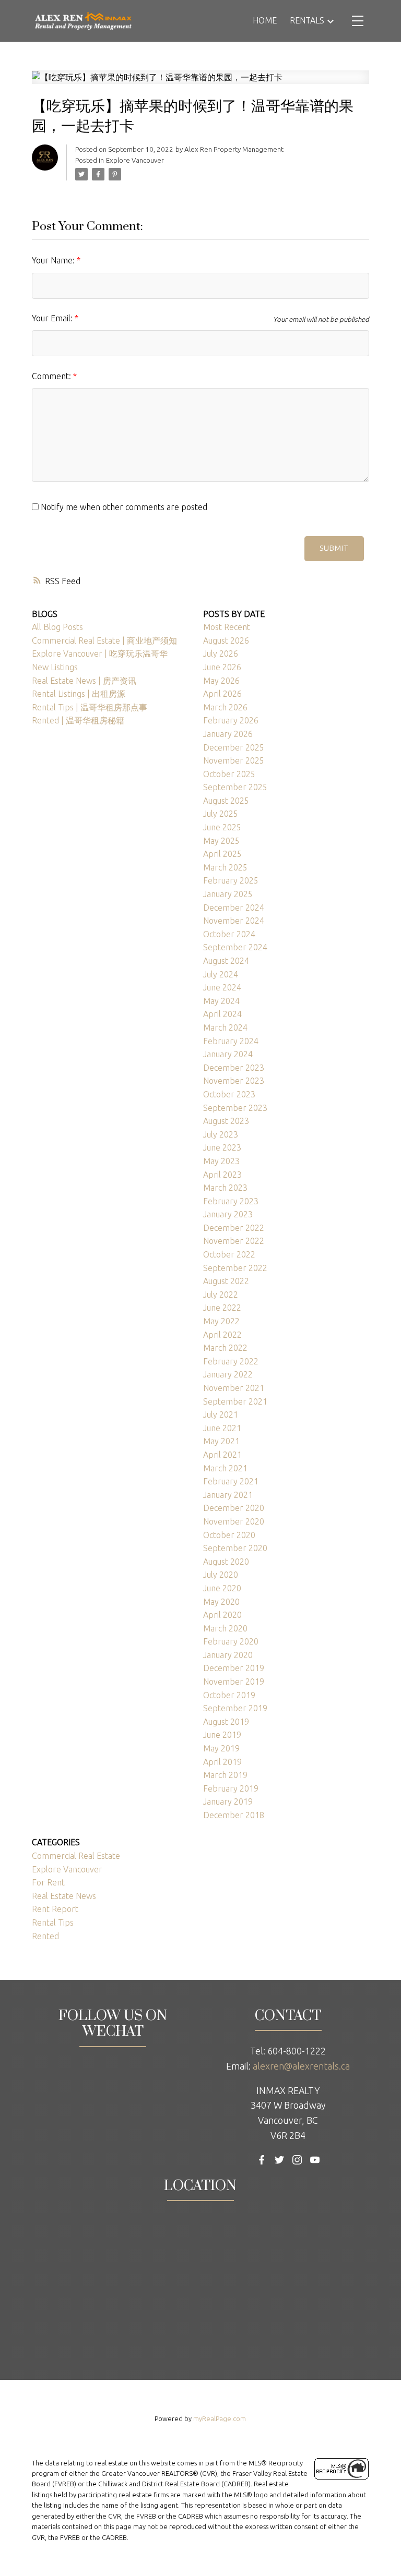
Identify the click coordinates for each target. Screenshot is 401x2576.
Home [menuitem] (265, 20)
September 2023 (235, 1108)
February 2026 (231, 720)
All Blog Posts (57, 627)
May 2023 (221, 1161)
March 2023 (225, 1188)
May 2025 (221, 841)
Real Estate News (64, 1896)
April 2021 (222, 1455)
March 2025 (225, 867)
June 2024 (222, 987)
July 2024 (221, 974)
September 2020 (235, 1548)
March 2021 (225, 1468)
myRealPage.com (220, 2418)
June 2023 (222, 1147)
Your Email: (53, 318)
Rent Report (55, 1909)
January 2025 (228, 894)
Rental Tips (53, 1922)
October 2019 (229, 1695)
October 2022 (229, 1254)
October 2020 (229, 1535)
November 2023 (234, 1081)
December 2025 (234, 747)
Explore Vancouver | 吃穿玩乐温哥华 (100, 654)
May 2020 (221, 1602)
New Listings (55, 667)
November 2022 (234, 1241)
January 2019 (228, 1801)
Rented (45, 1936)
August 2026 (226, 640)
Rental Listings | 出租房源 (79, 694)
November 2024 (234, 921)
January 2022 (228, 1374)
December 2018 (234, 1815)
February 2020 (231, 1641)
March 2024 (225, 1027)
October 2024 (229, 934)
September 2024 (235, 947)
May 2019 (221, 1748)
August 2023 (226, 1121)
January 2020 (228, 1655)
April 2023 (222, 1175)
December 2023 (234, 1068)
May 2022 (221, 1321)
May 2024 (221, 1001)
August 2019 (226, 1722)
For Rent (48, 1882)
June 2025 (222, 827)
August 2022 (226, 1281)
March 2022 (225, 1348)
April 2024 (222, 1014)
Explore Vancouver (135, 160)
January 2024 (228, 1054)
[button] (262, 2160)
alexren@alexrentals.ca (301, 2066)
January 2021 (228, 1495)
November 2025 (234, 760)
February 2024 (231, 1041)
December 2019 (234, 1668)
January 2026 (228, 734)
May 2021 (221, 1441)
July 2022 (221, 1295)
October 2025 (229, 774)
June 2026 (222, 667)
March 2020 (225, 1628)
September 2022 (235, 1268)
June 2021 (222, 1428)
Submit (334, 548)
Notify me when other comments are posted (123, 507)
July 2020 (221, 1575)
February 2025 (231, 880)
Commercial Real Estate (76, 1856)
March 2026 (225, 707)
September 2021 (235, 1401)
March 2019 (225, 1775)
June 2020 (222, 1588)
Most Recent (227, 627)
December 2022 (234, 1228)
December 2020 (234, 1508)
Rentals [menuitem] (307, 20)
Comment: (52, 376)
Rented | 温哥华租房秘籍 (78, 720)
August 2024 (226, 961)
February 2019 (231, 1788)
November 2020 (234, 1521)
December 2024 (234, 908)
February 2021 (231, 1481)
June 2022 (222, 1308)
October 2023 (229, 1094)
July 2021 (221, 1414)
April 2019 (222, 1762)
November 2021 (234, 1388)
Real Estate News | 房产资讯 (84, 681)
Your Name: (54, 260)
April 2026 (222, 694)
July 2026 (221, 654)
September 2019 (235, 1708)
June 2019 (222, 1735)
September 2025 (235, 787)
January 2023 (228, 1214)
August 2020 (226, 1562)
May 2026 (221, 681)
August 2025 (226, 801)
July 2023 (221, 1134)
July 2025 (221, 814)
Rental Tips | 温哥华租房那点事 (90, 707)
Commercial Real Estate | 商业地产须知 (104, 640)
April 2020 (222, 1615)
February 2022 (231, 1361)
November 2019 (234, 1682)
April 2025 (222, 854)
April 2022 (222, 1335)
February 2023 (231, 1201)
